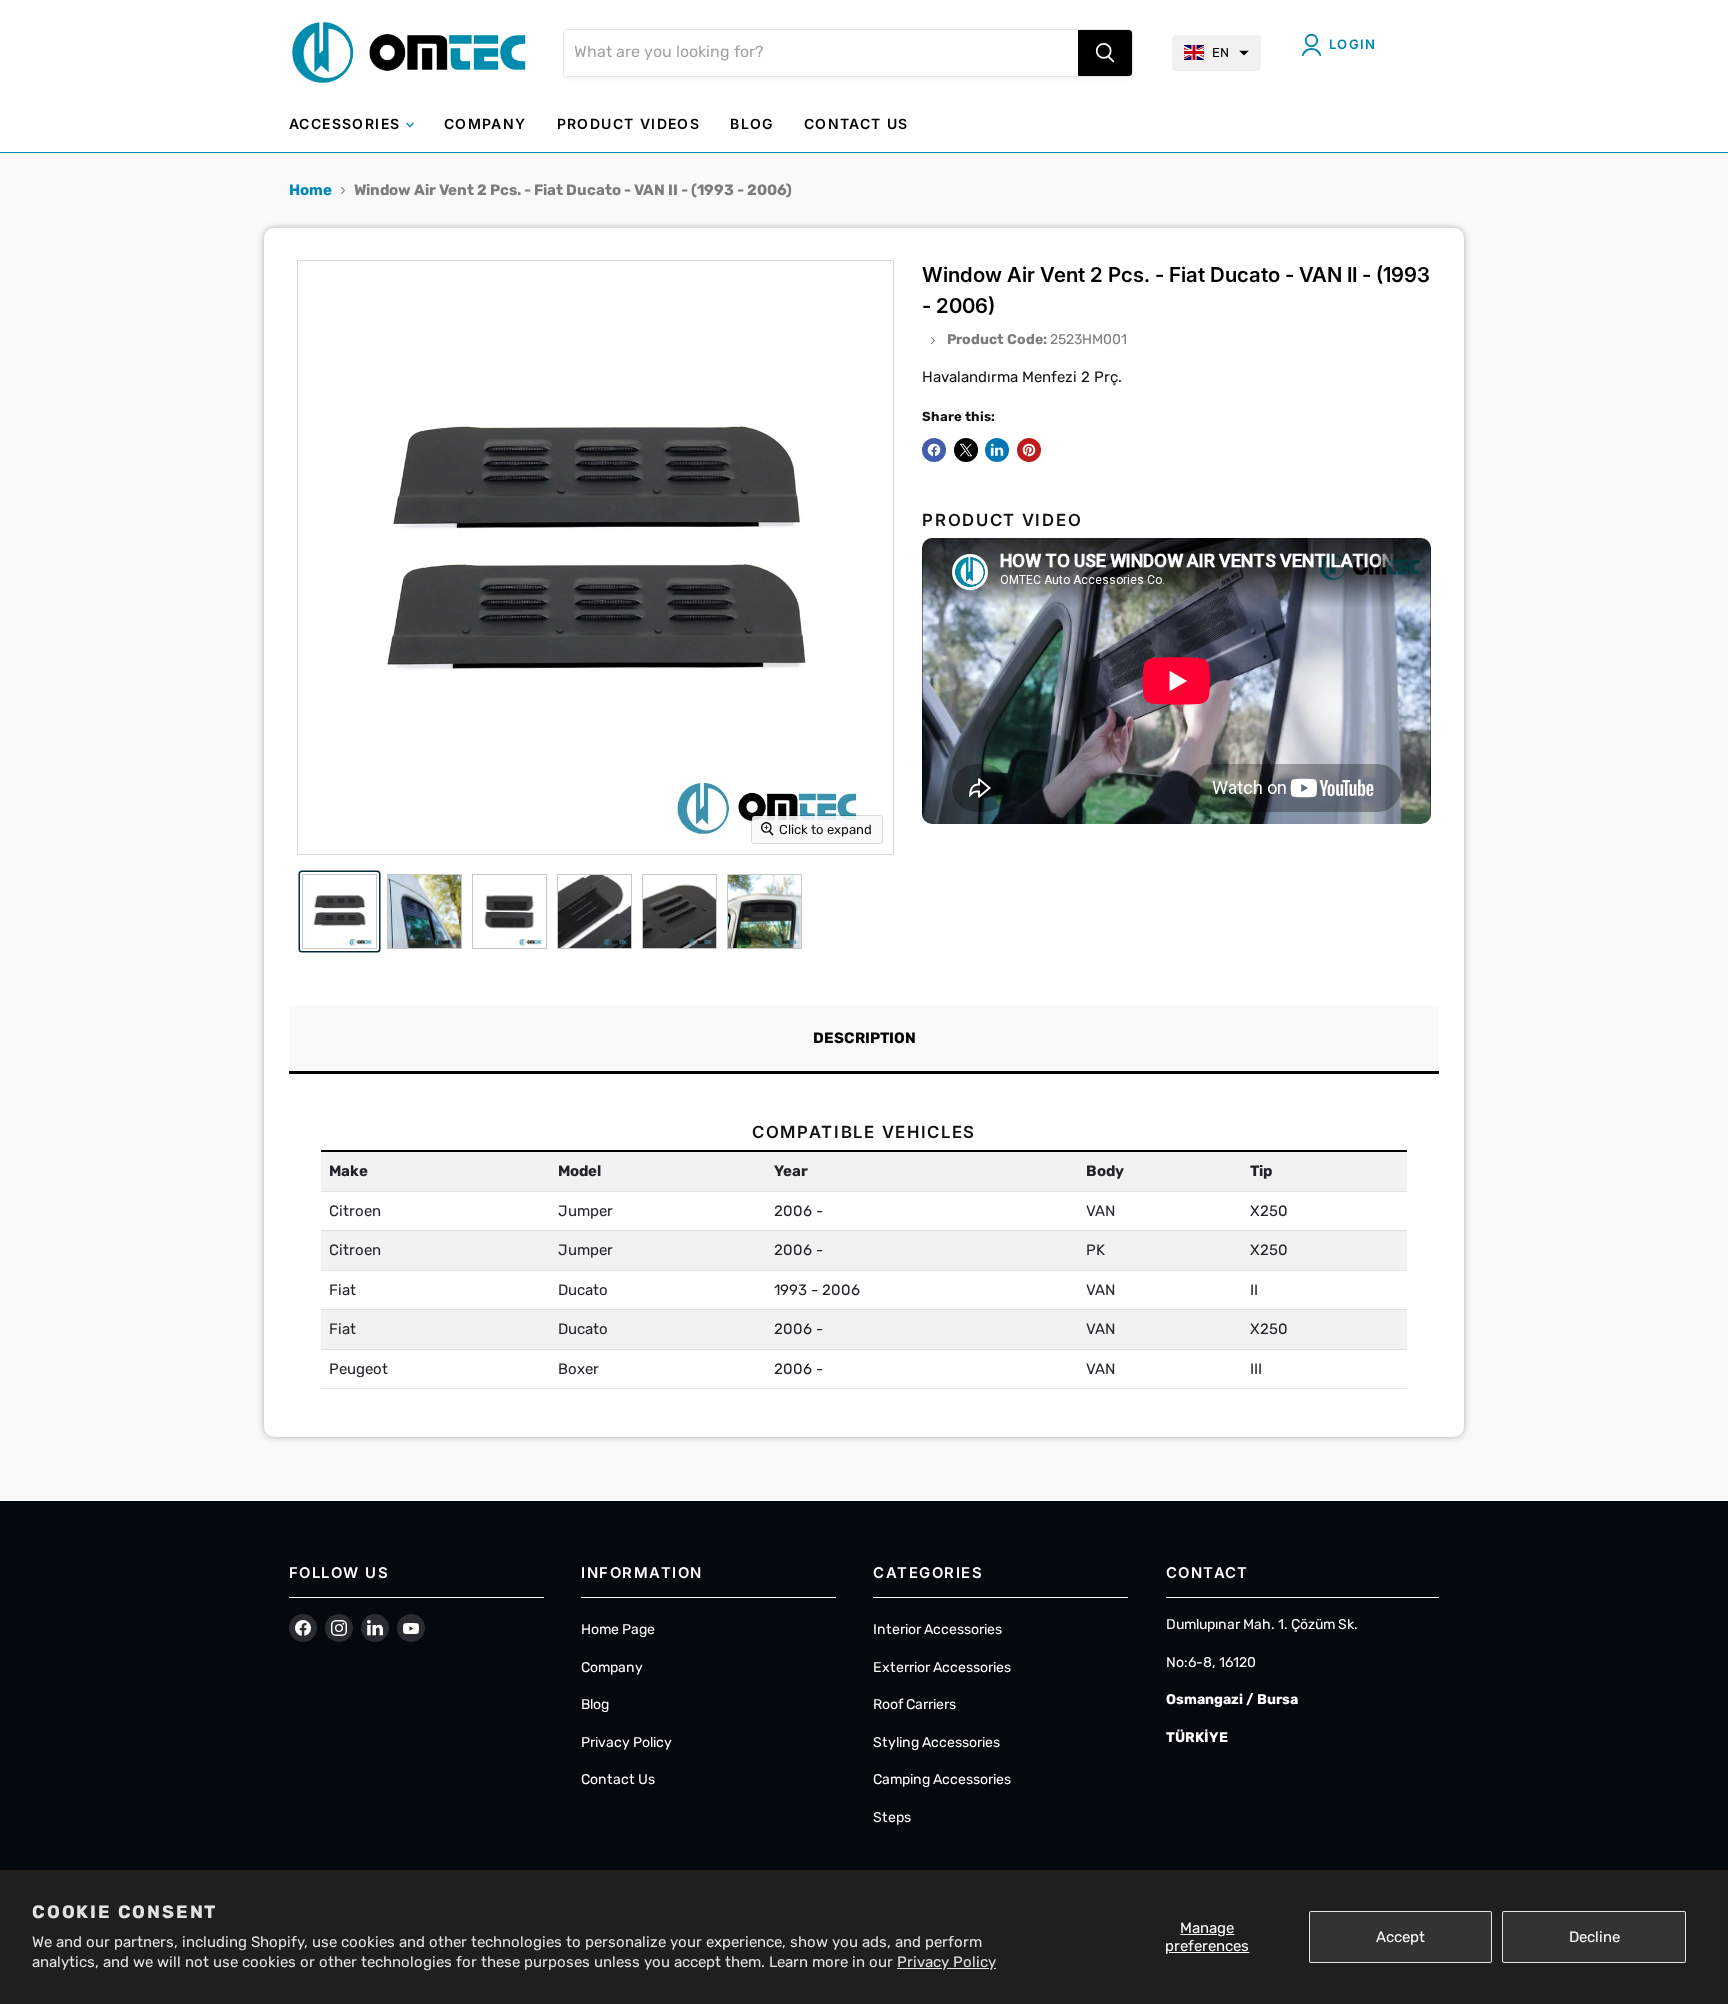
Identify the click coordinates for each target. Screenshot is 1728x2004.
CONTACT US (856, 123)
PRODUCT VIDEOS (629, 123)
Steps (892, 1817)
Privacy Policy (946, 1962)
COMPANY (485, 123)
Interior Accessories (937, 1629)
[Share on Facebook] (934, 450)
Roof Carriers (914, 1704)
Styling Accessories (936, 1742)
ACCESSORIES (347, 123)
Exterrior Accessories (942, 1667)
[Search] (1105, 53)
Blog (595, 1704)
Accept (1400, 1937)
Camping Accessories (942, 1779)
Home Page (618, 1629)
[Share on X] (966, 450)
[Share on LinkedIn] (997, 450)
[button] (1216, 53)
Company (612, 1667)
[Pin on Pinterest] (1029, 450)
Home (310, 190)
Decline (1594, 1937)
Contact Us (618, 1779)
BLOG (752, 123)
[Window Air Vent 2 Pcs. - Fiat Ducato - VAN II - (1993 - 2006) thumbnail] (339, 911)
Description (864, 1038)
